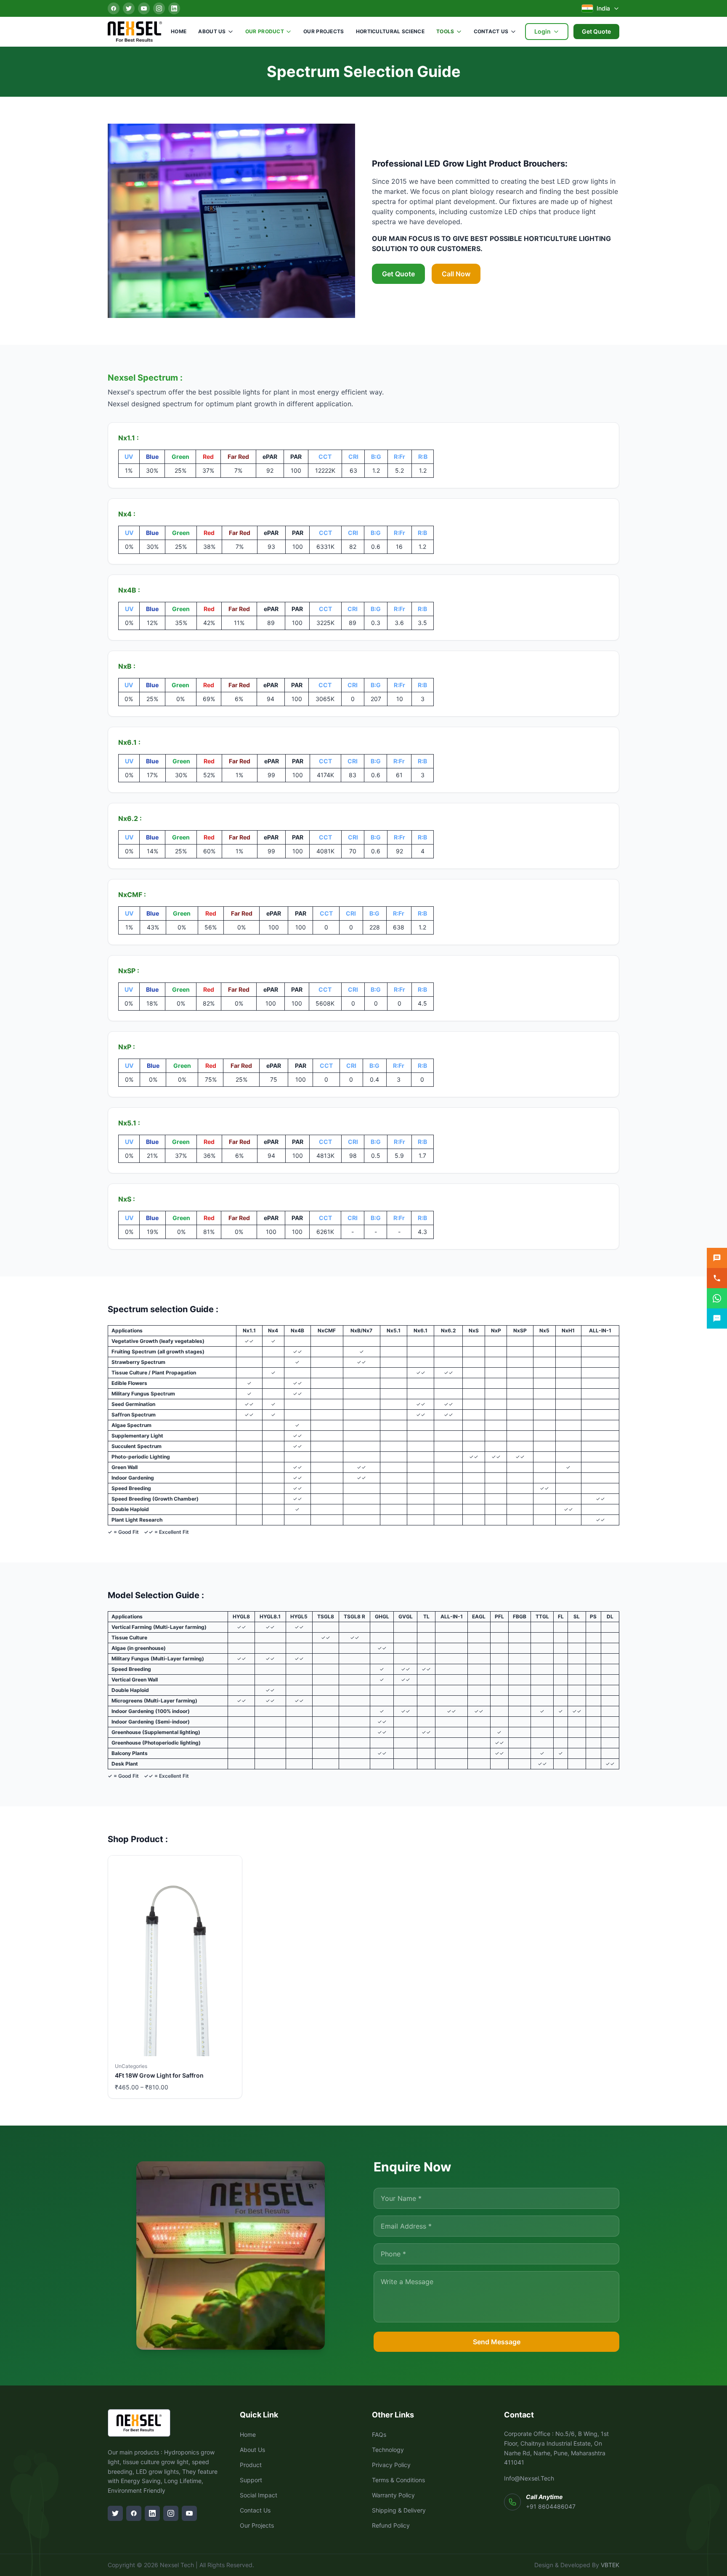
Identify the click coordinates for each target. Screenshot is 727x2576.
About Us (212, 31)
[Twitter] (129, 8)
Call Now (456, 274)
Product (251, 2465)
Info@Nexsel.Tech (529, 2478)
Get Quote (596, 31)
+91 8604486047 (551, 2506)
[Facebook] (114, 8)
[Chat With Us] (717, 1318)
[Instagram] (159, 8)
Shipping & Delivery (399, 2510)
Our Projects (324, 31)
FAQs (379, 2434)
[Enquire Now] (717, 1258)
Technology (388, 2450)
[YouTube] (144, 8)
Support (251, 2480)
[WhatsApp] (717, 1298)
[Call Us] (717, 1278)
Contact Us (491, 31)
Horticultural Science (390, 31)
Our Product (265, 31)
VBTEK (610, 2565)
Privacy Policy (391, 2465)
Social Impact (259, 2495)
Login (543, 31)
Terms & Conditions (398, 2480)
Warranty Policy (393, 2495)
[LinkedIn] (174, 8)
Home (179, 31)
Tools (445, 31)
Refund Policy (391, 2525)
